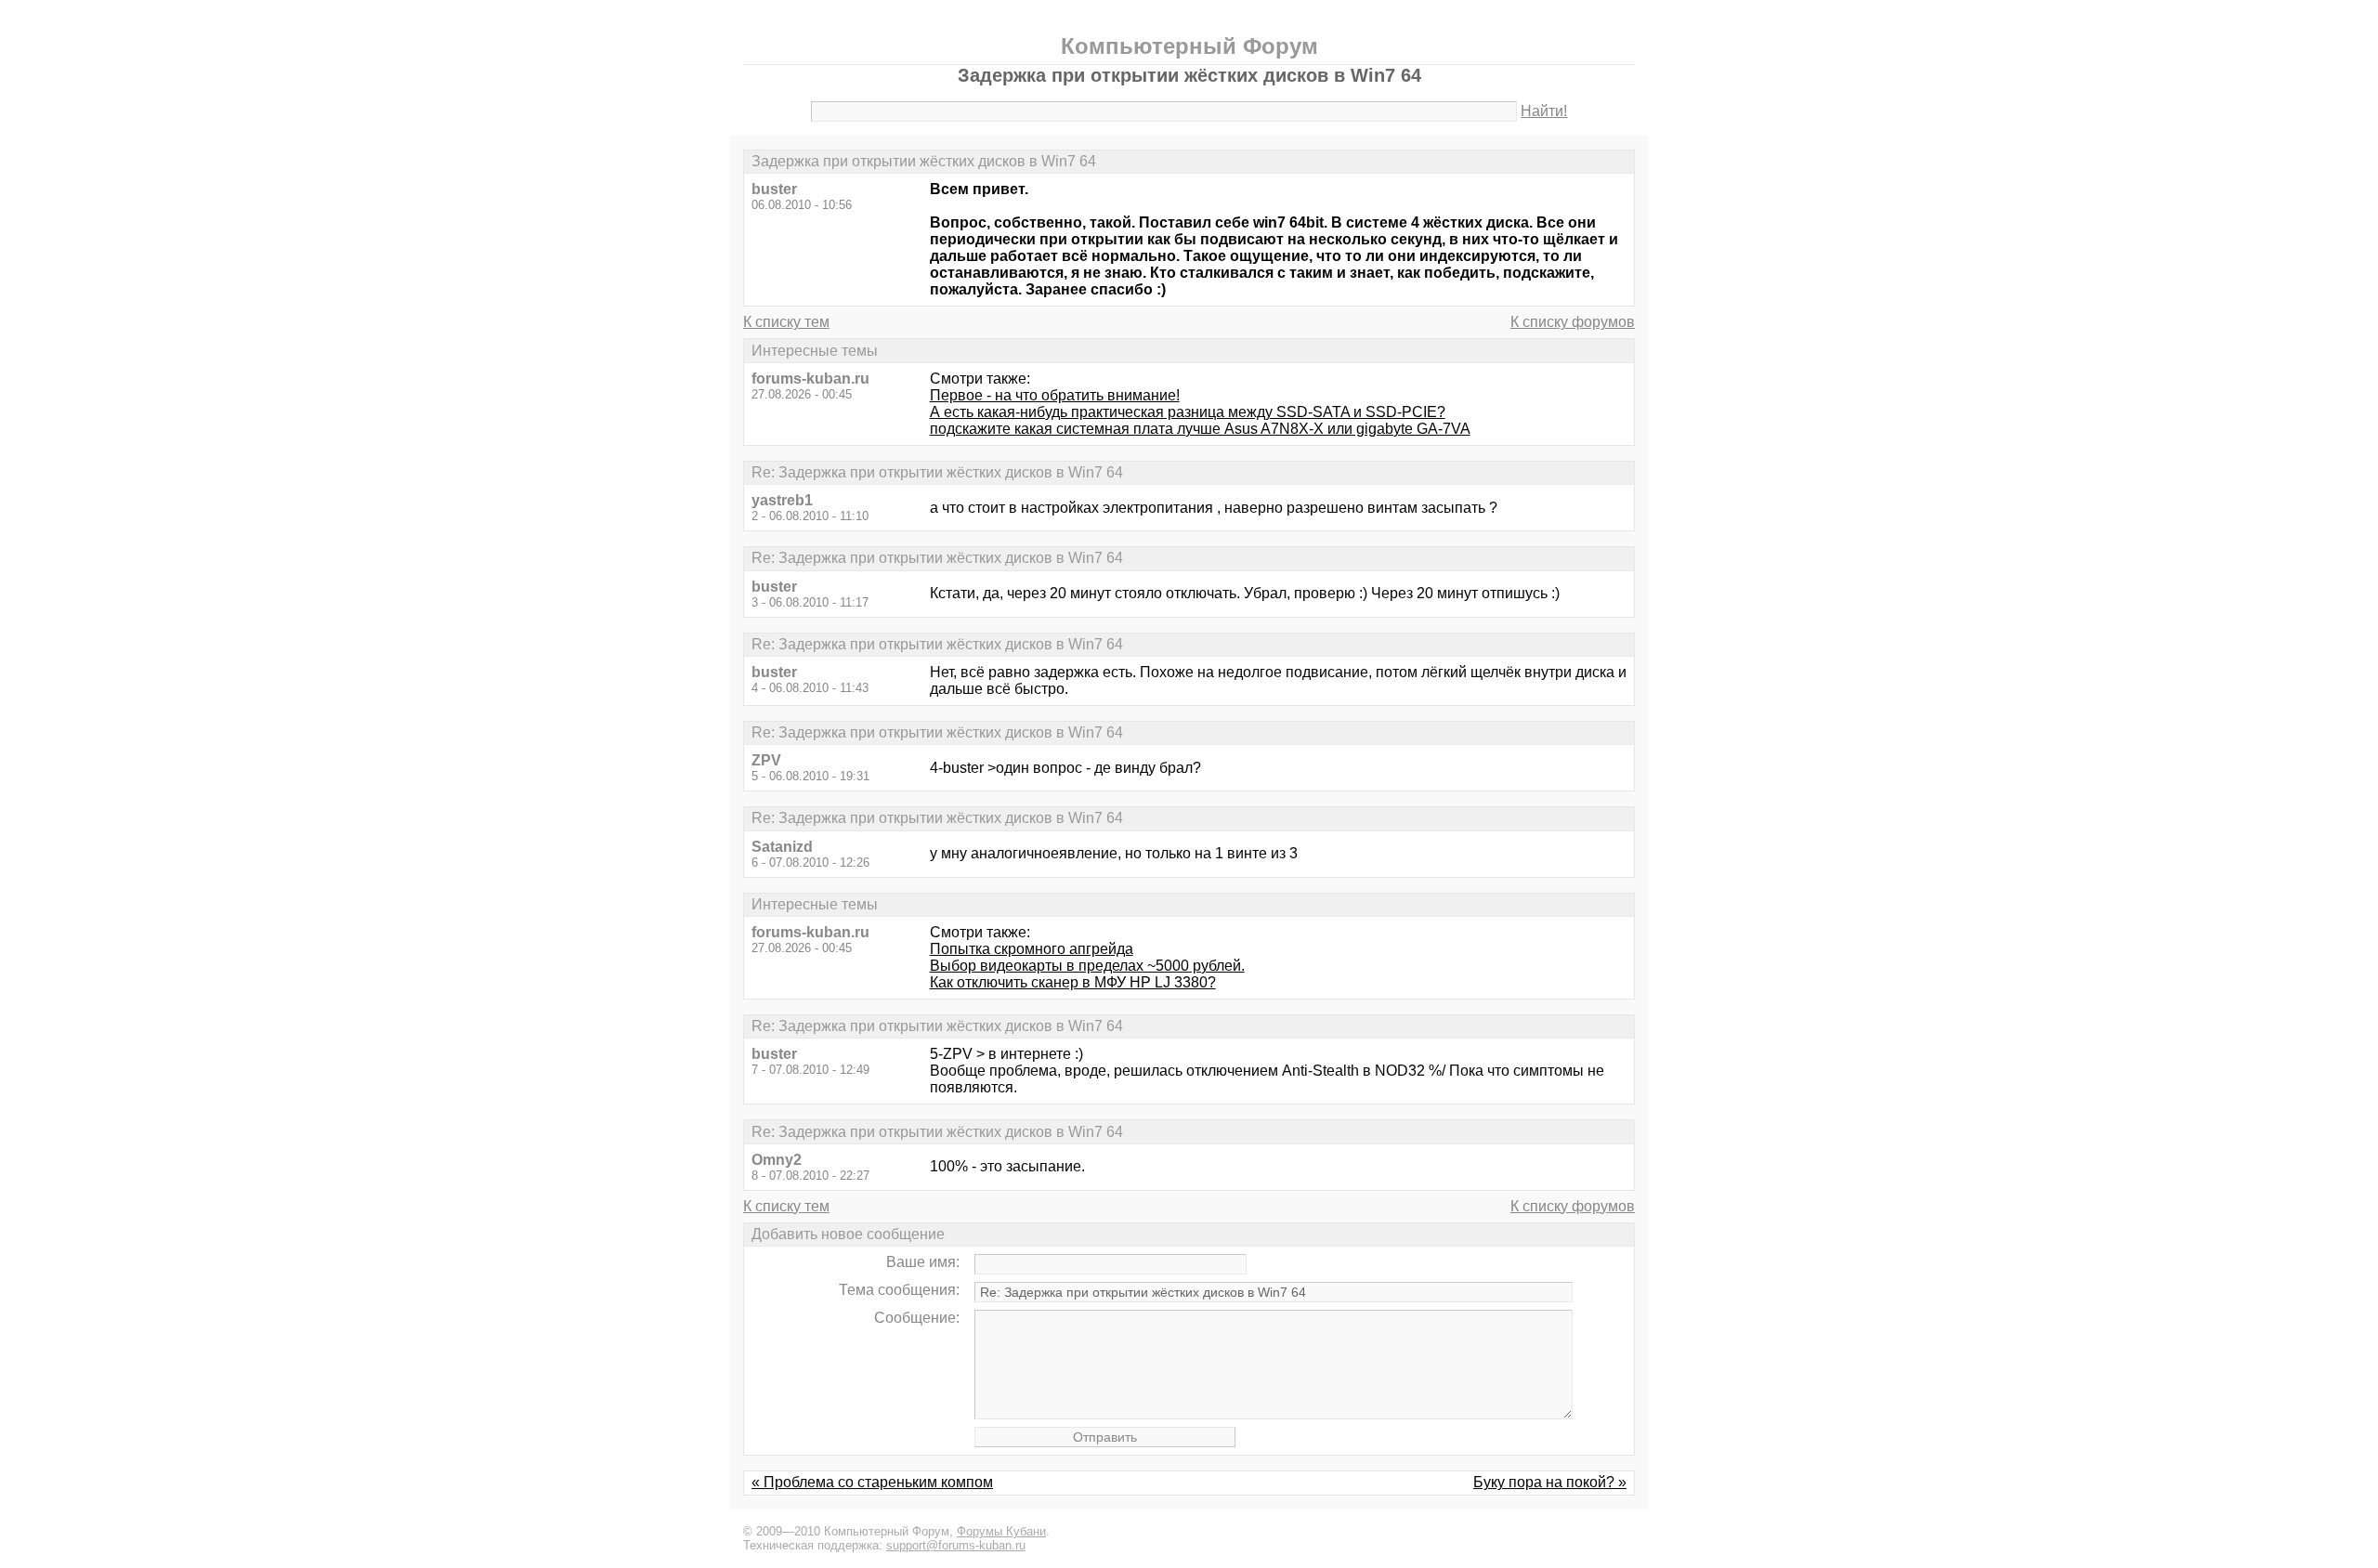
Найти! (1544, 111)
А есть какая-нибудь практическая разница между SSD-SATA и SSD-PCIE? (1188, 412)
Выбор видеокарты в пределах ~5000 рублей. (1087, 966)
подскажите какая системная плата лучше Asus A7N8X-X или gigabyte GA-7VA (1200, 429)
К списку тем (786, 322)
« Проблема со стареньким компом (872, 1482)
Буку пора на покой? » (1550, 1482)
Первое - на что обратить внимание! (1055, 395)
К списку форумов (1573, 322)
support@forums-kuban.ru (956, 1545)
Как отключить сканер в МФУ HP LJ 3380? (1073, 982)
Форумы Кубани (1001, 1531)
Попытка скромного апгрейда (1032, 949)
